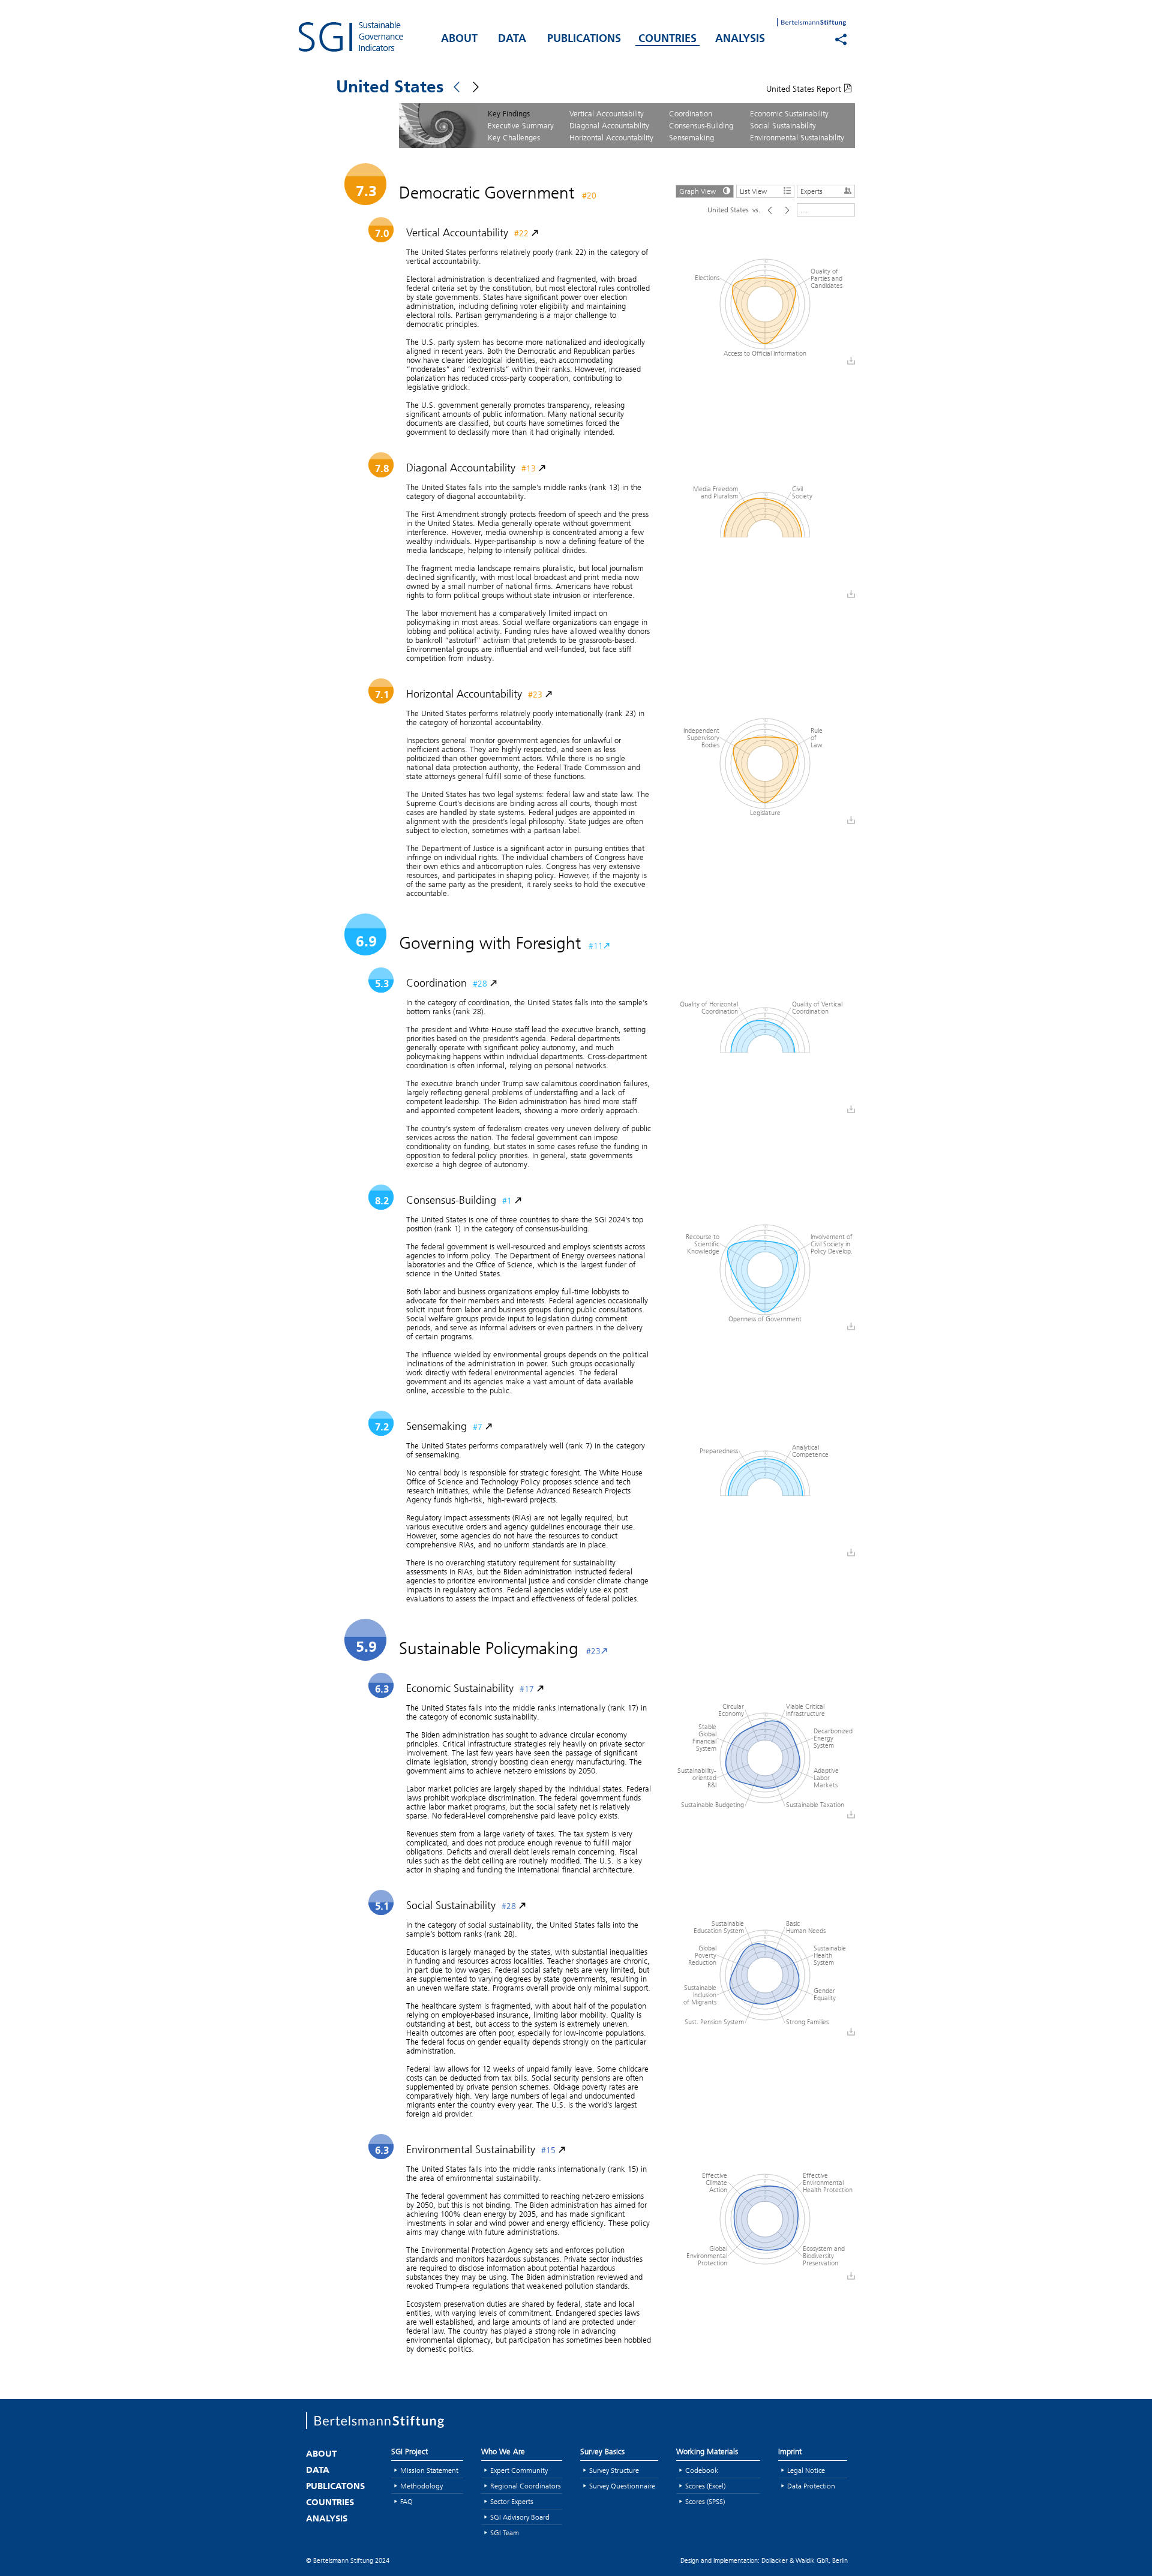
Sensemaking (691, 137)
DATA (512, 40)
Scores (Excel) (705, 2486)
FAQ (406, 2501)
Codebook (702, 2470)
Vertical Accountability (607, 113)
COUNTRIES (667, 40)
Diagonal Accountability (609, 125)
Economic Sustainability (789, 113)
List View (753, 191)
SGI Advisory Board (520, 2517)
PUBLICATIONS (584, 40)
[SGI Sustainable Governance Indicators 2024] (366, 37)
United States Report (805, 89)
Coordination (691, 113)
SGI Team (505, 2533)
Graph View (697, 191)
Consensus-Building (701, 125)
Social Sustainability (783, 125)
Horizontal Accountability (611, 137)
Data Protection (811, 2486)
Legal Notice (806, 2470)
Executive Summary (521, 125)
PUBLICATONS (335, 2487)
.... (804, 210)
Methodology (421, 2486)
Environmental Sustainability (797, 137)
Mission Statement (429, 2470)
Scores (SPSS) (705, 2501)
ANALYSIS (740, 40)
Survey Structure (614, 2470)
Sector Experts (512, 2501)
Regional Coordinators (526, 2486)
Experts (811, 191)
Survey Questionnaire (622, 2486)
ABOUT (459, 40)
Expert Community (519, 2470)
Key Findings (509, 113)
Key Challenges (514, 137)
